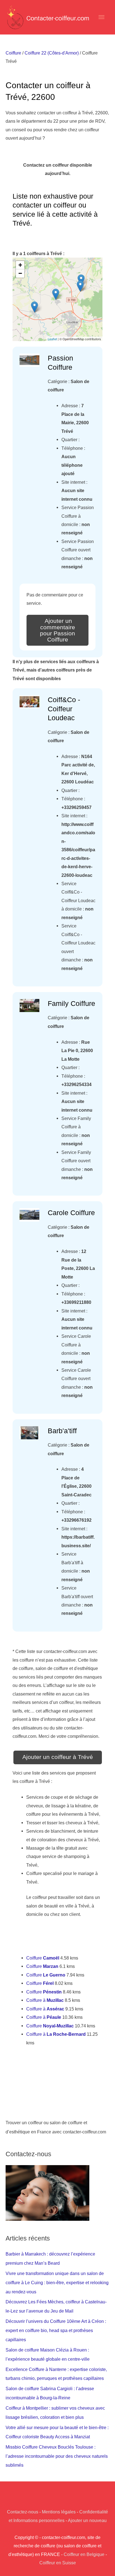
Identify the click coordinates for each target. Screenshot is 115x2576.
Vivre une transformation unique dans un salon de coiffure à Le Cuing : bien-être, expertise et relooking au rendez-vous (57, 2283)
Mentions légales (59, 2512)
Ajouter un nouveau (87, 2520)
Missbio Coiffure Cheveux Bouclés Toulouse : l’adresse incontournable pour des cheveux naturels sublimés (57, 2456)
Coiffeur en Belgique (84, 2554)
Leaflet (52, 339)
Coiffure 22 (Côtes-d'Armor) (52, 53)
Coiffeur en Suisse (58, 2563)
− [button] (20, 273)
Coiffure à (45, 2000)
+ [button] (20, 265)
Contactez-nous (23, 2512)
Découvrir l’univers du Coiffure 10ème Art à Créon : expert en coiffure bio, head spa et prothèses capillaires (56, 2330)
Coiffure (13, 53)
